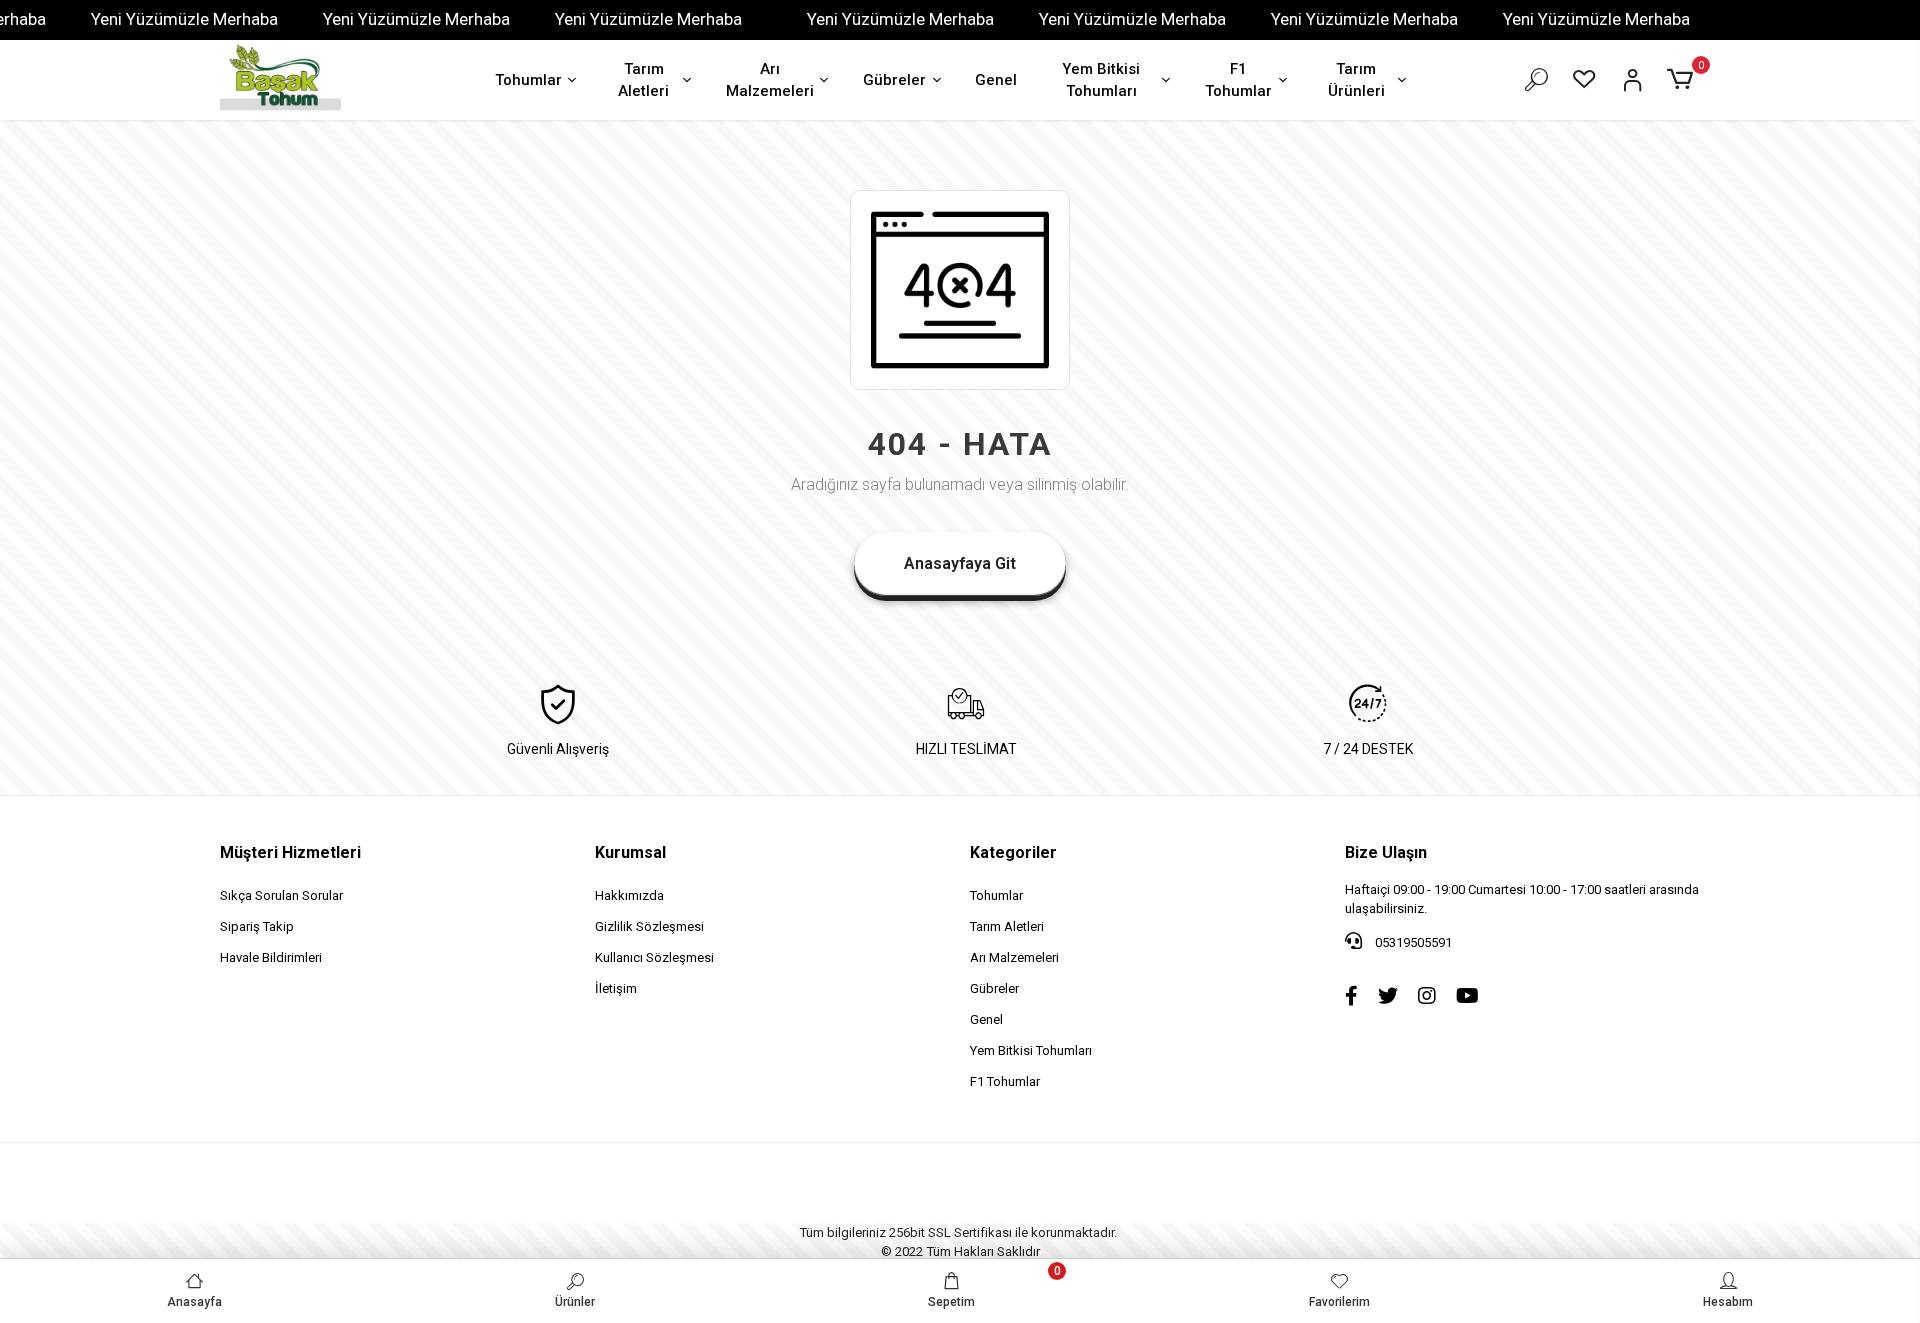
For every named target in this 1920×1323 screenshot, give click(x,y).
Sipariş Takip (257, 926)
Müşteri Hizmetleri (290, 852)
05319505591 (1412, 942)
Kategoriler (1013, 852)
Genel (996, 80)
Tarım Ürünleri (1356, 80)
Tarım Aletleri (643, 80)
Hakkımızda (629, 895)
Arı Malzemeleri (770, 80)
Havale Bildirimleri (271, 957)
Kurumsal (630, 852)
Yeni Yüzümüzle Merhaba (184, 19)
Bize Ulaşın (1386, 852)
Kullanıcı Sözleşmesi (654, 957)
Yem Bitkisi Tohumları (1101, 80)
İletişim (616, 988)
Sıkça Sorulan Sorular (281, 895)
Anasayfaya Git (960, 563)
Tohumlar (528, 80)
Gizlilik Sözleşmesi (649, 926)
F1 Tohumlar (1238, 80)
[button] (1683, 80)
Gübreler (894, 80)
